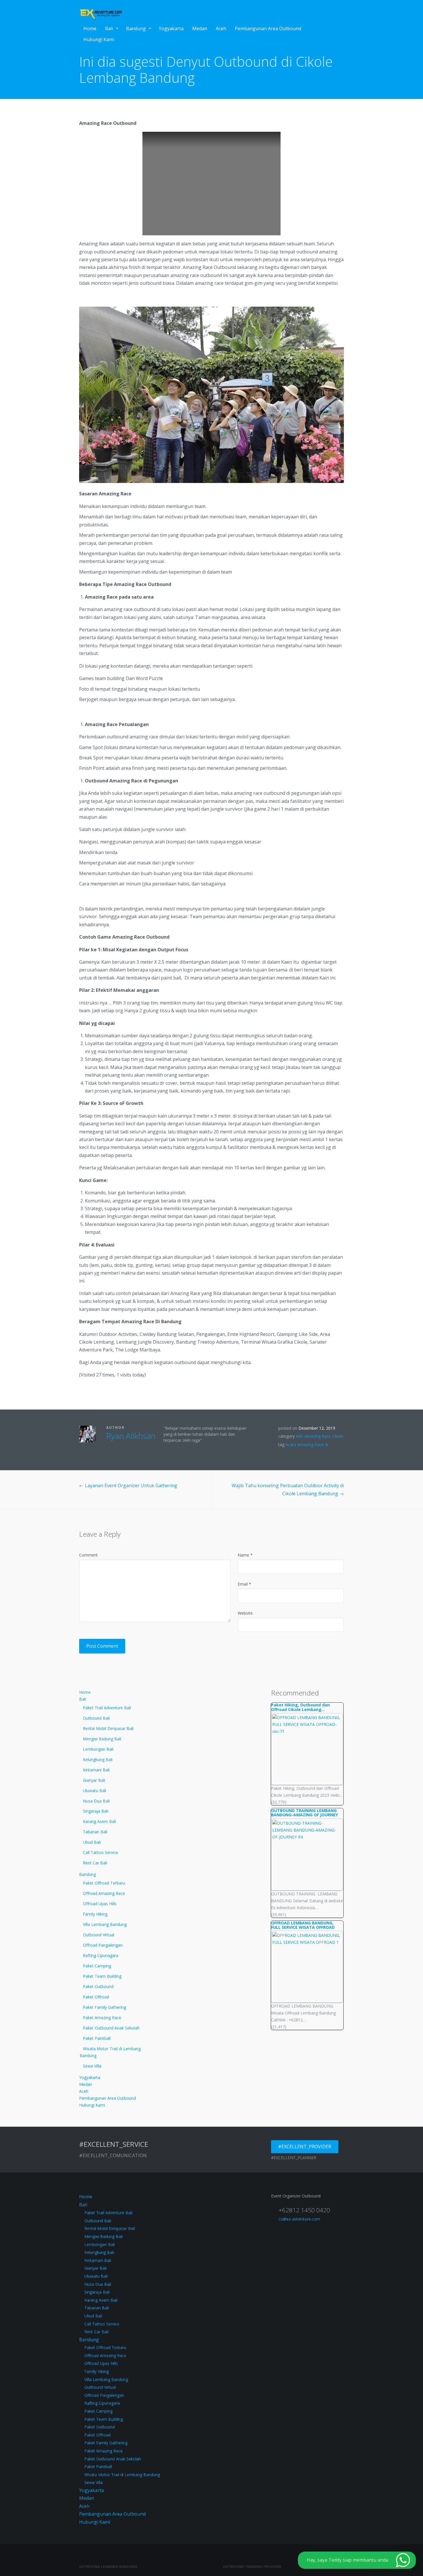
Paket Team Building (102, 1976)
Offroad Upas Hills (100, 1904)
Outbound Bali (96, 1718)
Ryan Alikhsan (131, 1436)
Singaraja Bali (96, 1811)
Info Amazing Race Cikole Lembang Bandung (311, 1439)
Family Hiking (95, 1914)
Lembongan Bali (98, 1749)
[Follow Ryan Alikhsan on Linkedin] (125, 1448)
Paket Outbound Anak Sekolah (111, 2028)
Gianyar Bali (94, 1780)
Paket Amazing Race (102, 2018)
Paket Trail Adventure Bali (107, 1708)
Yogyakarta (171, 28)
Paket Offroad (96, 1997)
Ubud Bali (92, 1842)
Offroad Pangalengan (103, 1945)
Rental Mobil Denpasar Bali (108, 1728)
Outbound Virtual (99, 1935)
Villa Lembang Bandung (105, 1924)
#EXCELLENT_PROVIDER (305, 2147)
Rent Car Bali (95, 1863)
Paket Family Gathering (104, 2007)
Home (90, 28)
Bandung (136, 28)
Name (245, 1555)
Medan (200, 28)
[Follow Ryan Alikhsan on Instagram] (134, 1448)
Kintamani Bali (96, 1770)
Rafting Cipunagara (101, 1955)
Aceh (221, 28)
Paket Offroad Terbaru (104, 1883)
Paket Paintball (97, 2038)
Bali (109, 28)
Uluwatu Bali (95, 1791)
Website (245, 1613)
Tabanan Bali (95, 1832)
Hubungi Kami (99, 39)
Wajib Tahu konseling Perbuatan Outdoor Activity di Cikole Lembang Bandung (288, 1489)
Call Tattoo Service (100, 1852)
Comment (88, 1555)
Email (244, 1584)
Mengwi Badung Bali (102, 1739)
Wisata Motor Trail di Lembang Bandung (110, 2052)
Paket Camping (97, 1966)
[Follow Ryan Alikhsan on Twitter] (108, 1448)
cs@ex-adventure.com (299, 2219)
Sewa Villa (92, 2066)
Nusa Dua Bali (96, 1801)
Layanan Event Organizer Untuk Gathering (128, 1485)
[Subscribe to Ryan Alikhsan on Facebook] (117, 1448)
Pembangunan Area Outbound (268, 28)
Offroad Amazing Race (104, 1893)
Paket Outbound (98, 1986)
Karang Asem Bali (99, 1821)
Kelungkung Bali (98, 1759)
